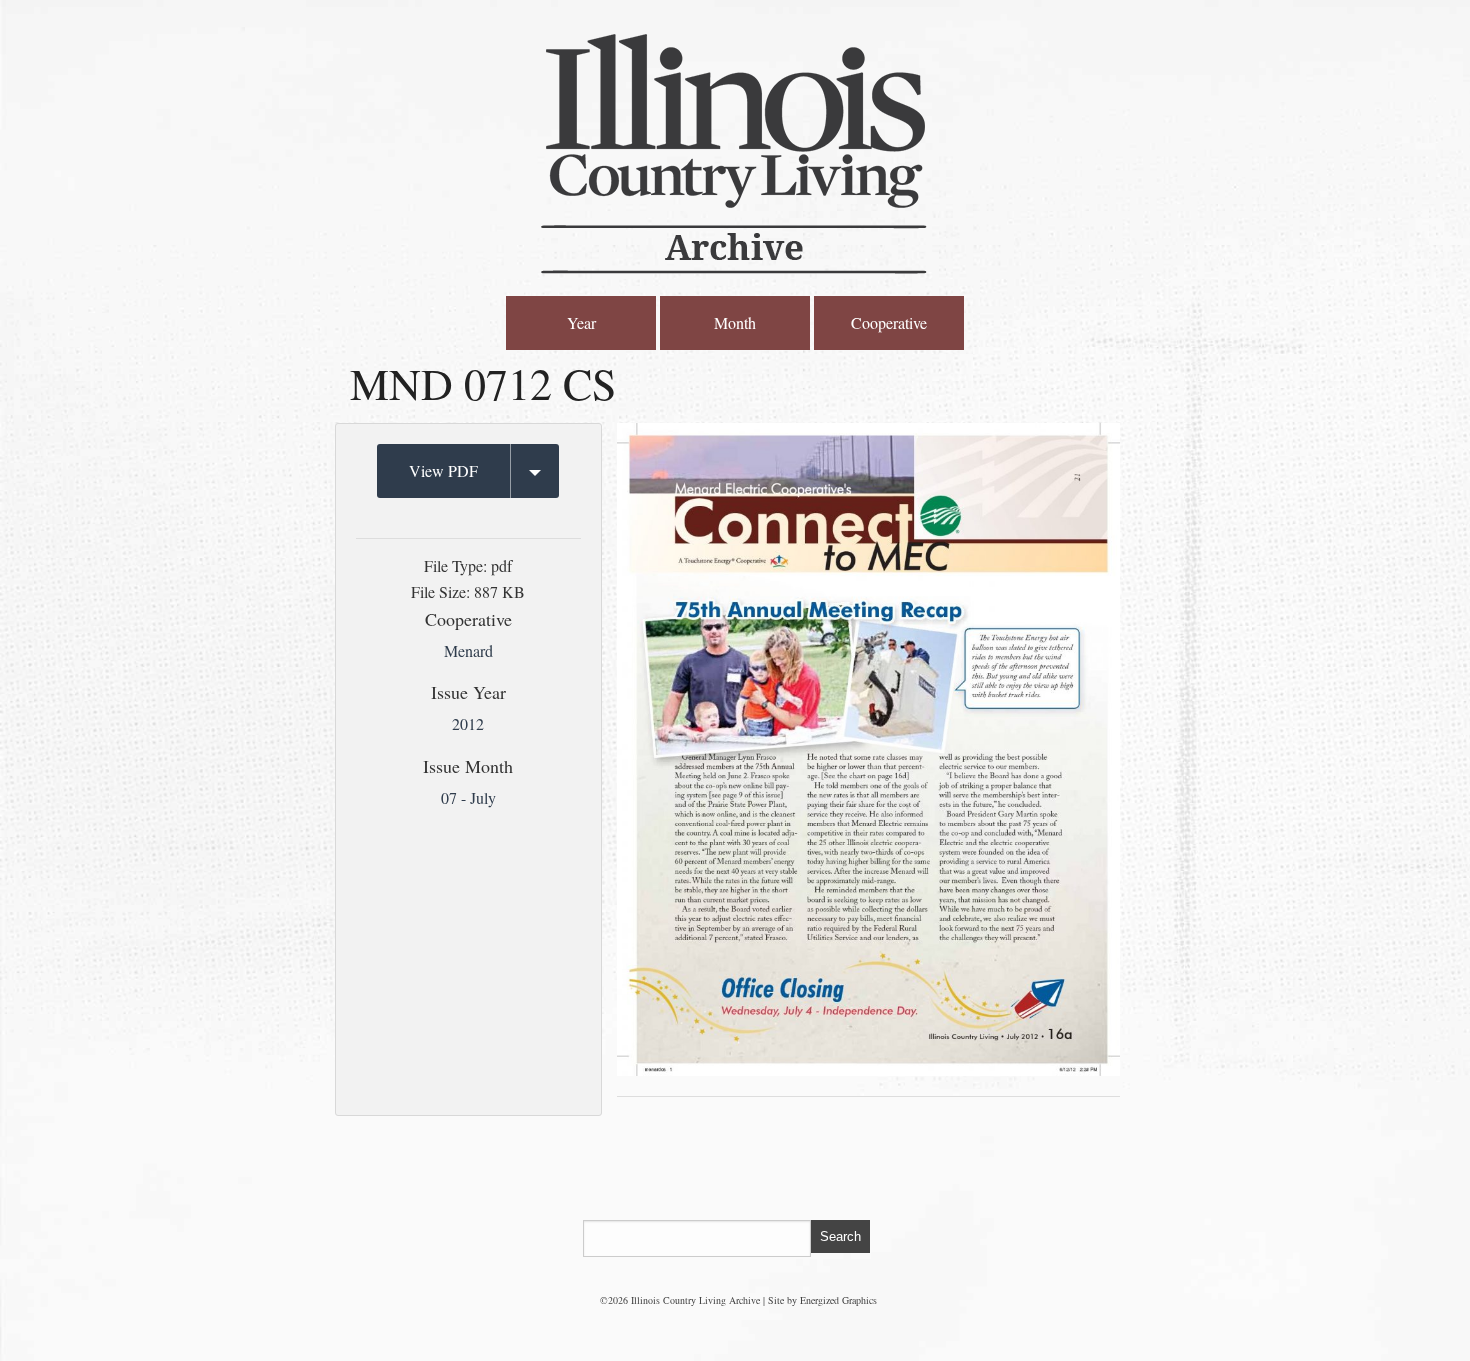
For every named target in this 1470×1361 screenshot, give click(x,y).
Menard (468, 650)
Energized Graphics (838, 1300)
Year (581, 322)
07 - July (468, 797)
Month (735, 322)
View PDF (443, 470)
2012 (468, 723)
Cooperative (889, 322)
